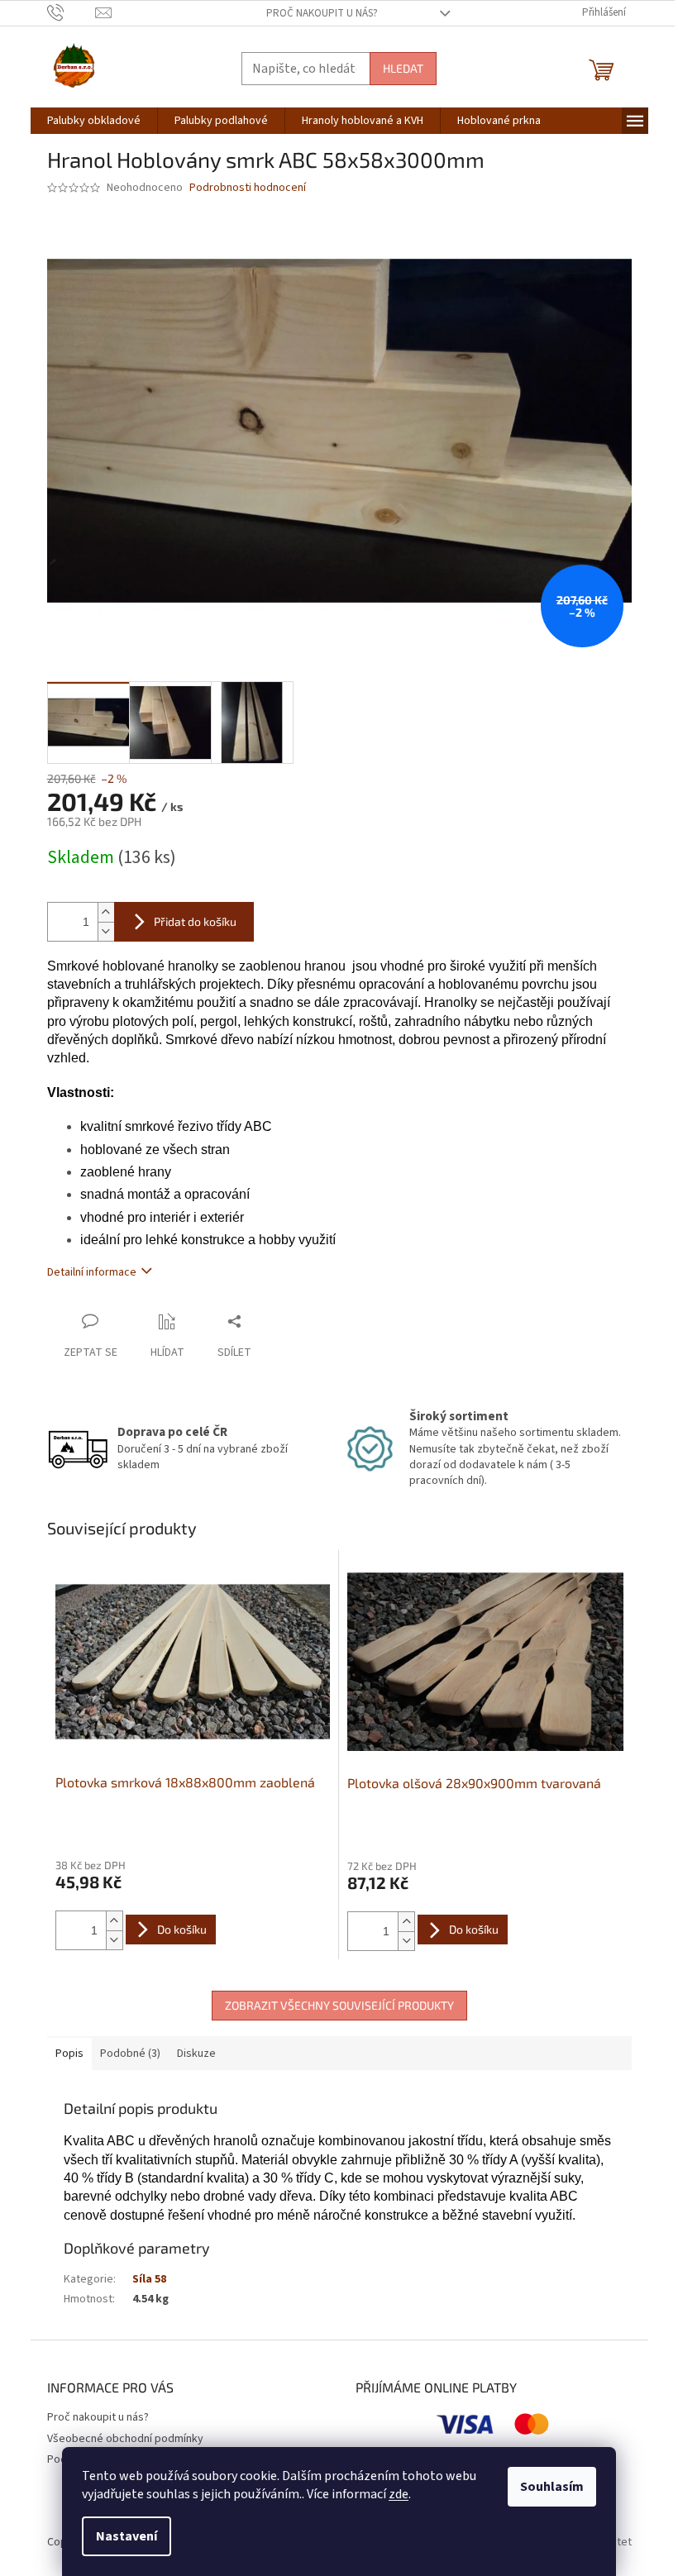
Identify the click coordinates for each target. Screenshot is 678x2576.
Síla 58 (149, 2279)
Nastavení (127, 2536)
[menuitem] (94, 121)
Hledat (403, 68)
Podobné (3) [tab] (130, 2054)
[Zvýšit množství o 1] (106, 912)
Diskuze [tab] (196, 2054)
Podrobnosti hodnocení (248, 188)
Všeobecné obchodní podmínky (125, 2439)
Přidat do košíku (195, 921)
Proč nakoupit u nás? (322, 13)
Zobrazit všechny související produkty (339, 2005)
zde (399, 2494)
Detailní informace (92, 1272)
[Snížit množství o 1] (106, 931)
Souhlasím (552, 2487)
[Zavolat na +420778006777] (72, 12)
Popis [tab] (69, 2054)
